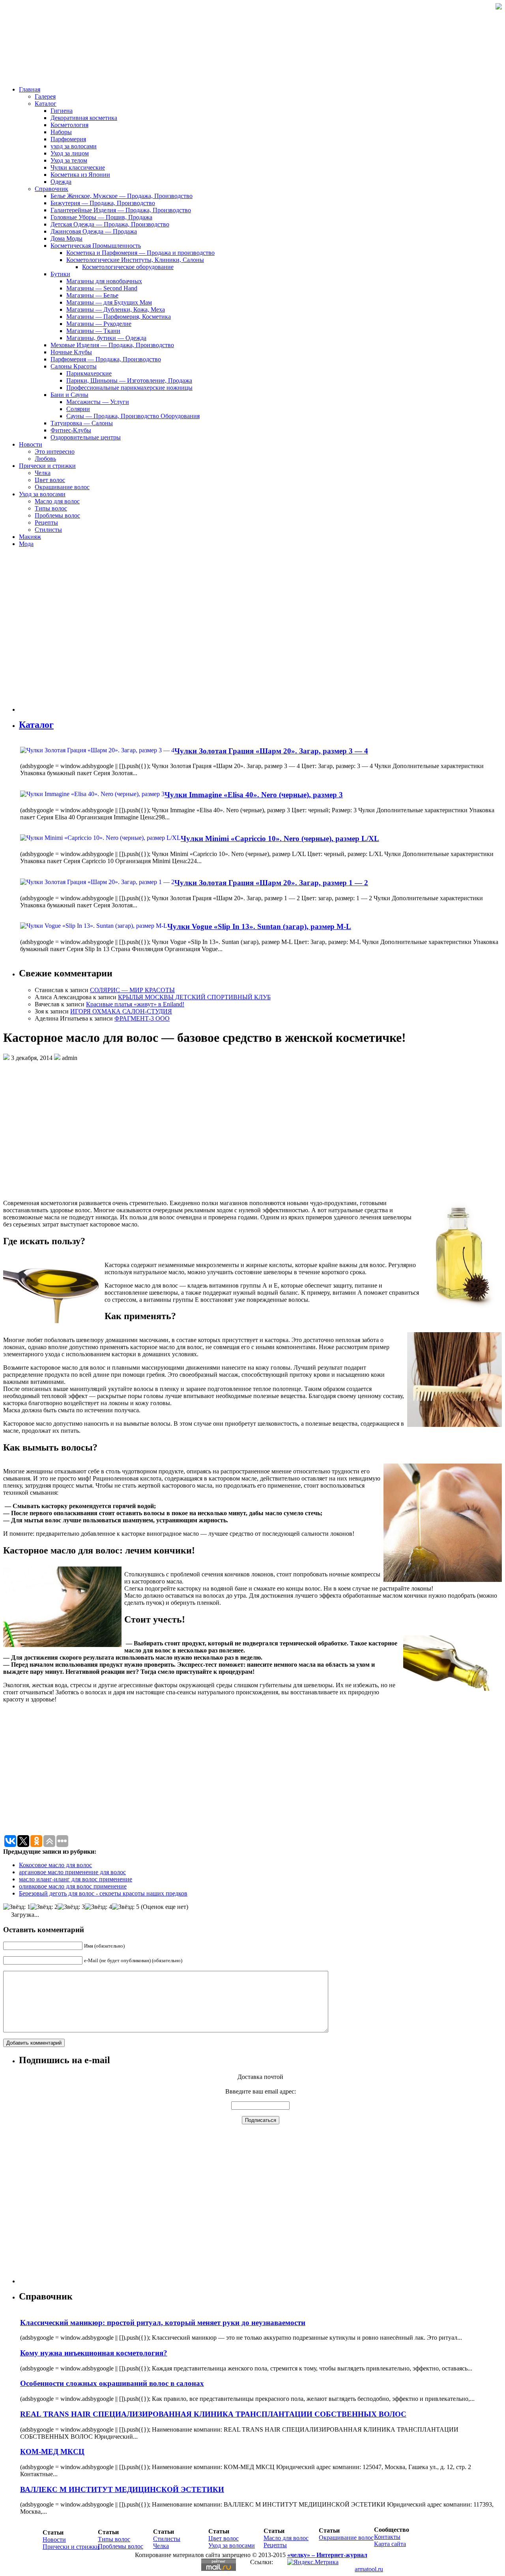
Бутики (60, 274)
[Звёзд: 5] (126, 1907)
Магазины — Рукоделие (99, 324)
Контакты (387, 2537)
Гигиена (62, 111)
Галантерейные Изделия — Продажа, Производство (121, 210)
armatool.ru (369, 2569)
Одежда (61, 182)
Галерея (45, 96)
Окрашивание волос (62, 487)
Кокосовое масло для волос (55, 1865)
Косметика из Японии (80, 175)
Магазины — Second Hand (102, 288)
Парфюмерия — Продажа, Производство (106, 359)
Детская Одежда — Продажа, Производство (110, 224)
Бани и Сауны (69, 395)
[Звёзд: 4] (98, 1907)
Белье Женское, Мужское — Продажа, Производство (122, 196)
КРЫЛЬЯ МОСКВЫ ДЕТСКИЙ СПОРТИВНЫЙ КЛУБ (194, 997)
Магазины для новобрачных (104, 281)
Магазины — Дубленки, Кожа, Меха (116, 309)
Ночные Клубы (71, 352)
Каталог (46, 104)
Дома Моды (66, 238)
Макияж (30, 537)
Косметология (69, 125)
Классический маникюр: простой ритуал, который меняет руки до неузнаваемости (163, 2323)
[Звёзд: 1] (17, 1907)
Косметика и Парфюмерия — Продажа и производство (140, 253)
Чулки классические (78, 167)
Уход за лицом (70, 153)
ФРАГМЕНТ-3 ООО (142, 1018)
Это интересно (55, 451)
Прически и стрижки (47, 466)
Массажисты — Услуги (98, 402)
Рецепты (46, 522)
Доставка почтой (260, 2077)
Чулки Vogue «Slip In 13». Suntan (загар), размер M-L (259, 926)
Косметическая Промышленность (96, 246)
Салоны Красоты (74, 366)
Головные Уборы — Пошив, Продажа (101, 217)
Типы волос (51, 508)
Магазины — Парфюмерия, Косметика (119, 317)
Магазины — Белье (92, 295)
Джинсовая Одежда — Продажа (94, 231)
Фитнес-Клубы (71, 430)
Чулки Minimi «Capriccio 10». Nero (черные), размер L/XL (280, 838)
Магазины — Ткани (93, 331)
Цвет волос (50, 480)
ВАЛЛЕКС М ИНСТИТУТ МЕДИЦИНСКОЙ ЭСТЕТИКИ (122, 2489)
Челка (43, 473)
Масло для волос (57, 501)
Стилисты (48, 530)
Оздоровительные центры (86, 437)
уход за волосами (74, 146)
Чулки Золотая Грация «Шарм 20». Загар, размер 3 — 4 (271, 751)
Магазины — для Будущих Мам (109, 302)
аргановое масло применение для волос (72, 1872)
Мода (26, 544)
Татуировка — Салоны (82, 423)
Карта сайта (390, 2544)
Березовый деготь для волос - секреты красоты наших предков (103, 1893)
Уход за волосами (42, 494)
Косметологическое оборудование (128, 267)
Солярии (78, 409)
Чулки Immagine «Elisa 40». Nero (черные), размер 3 (254, 795)
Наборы (61, 132)
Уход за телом (69, 160)
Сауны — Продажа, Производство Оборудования (133, 416)
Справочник (51, 189)
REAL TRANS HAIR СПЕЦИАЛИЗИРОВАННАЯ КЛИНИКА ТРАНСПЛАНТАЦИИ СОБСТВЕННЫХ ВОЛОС (213, 2414)
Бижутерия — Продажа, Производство (103, 203)
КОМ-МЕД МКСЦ (52, 2452)
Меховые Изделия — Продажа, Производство (112, 345)
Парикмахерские (89, 373)
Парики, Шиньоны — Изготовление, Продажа (129, 380)
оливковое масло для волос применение (73, 1886)
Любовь (45, 459)
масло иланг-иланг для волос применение (76, 1879)
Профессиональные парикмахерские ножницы (129, 388)
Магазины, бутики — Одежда (106, 338)
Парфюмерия (68, 139)
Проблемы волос (57, 515)
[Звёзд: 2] (44, 1907)
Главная (30, 89)
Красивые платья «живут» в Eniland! (135, 1004)
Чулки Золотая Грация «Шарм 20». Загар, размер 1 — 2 (271, 883)
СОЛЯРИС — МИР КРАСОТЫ (132, 990)
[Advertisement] (66, 633)
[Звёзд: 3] (71, 1907)
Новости (31, 444)
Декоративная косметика (84, 118)
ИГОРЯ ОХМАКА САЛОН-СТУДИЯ (121, 1011)
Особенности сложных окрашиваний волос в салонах (112, 2383)
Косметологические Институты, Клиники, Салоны (135, 260)
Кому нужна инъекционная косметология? (94, 2353)
